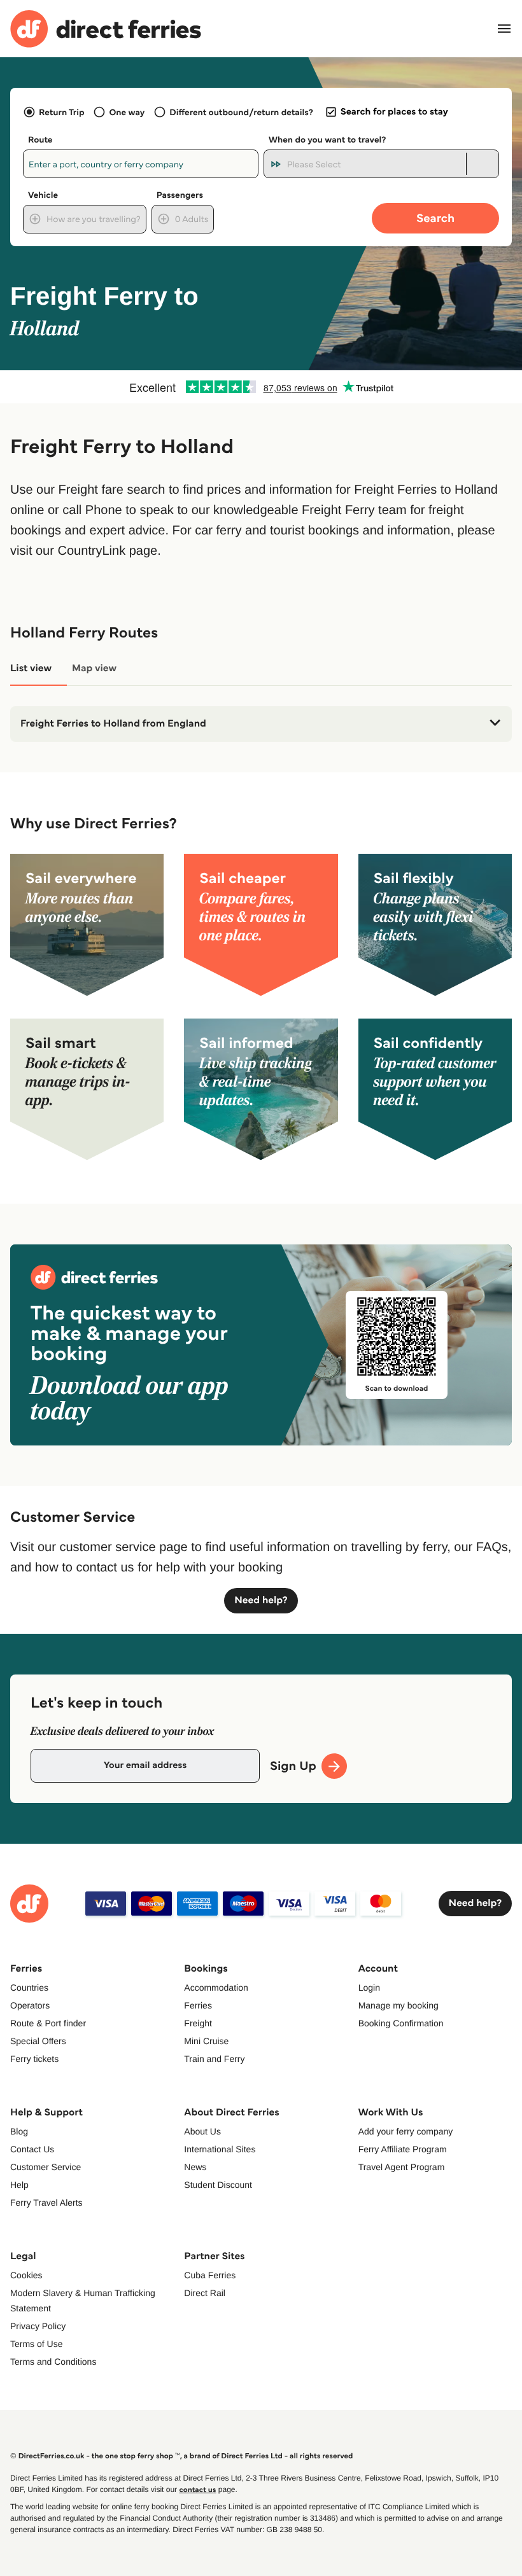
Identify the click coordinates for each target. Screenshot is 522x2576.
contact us (197, 2490)
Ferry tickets (34, 2059)
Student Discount (218, 2185)
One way (127, 112)
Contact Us (32, 2149)
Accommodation (216, 1988)
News (195, 2167)
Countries (29, 1988)
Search (435, 218)
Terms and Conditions (53, 2362)
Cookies (26, 2275)
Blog (19, 2131)
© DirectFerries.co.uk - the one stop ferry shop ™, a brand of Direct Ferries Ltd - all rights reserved (181, 2456)
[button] (261, 724)
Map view (94, 668)
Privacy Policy (38, 2326)
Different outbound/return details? (241, 112)
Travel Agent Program (402, 2167)
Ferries (198, 2005)
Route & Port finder (48, 2023)
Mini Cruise (206, 2041)
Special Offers (38, 2041)
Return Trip (61, 112)
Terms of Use (36, 2344)
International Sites (220, 2149)
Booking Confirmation (401, 2023)
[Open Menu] (504, 29)
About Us (202, 2131)
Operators (30, 2005)
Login (369, 1988)
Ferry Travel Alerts (46, 2203)
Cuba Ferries (210, 2275)
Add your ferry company (406, 2131)
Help (19, 2185)
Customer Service (46, 2167)
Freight (198, 2023)
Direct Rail (205, 2293)
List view (31, 668)
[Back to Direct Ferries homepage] (106, 29)
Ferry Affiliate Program (403, 2149)
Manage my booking (399, 2005)
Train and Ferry (214, 2059)
